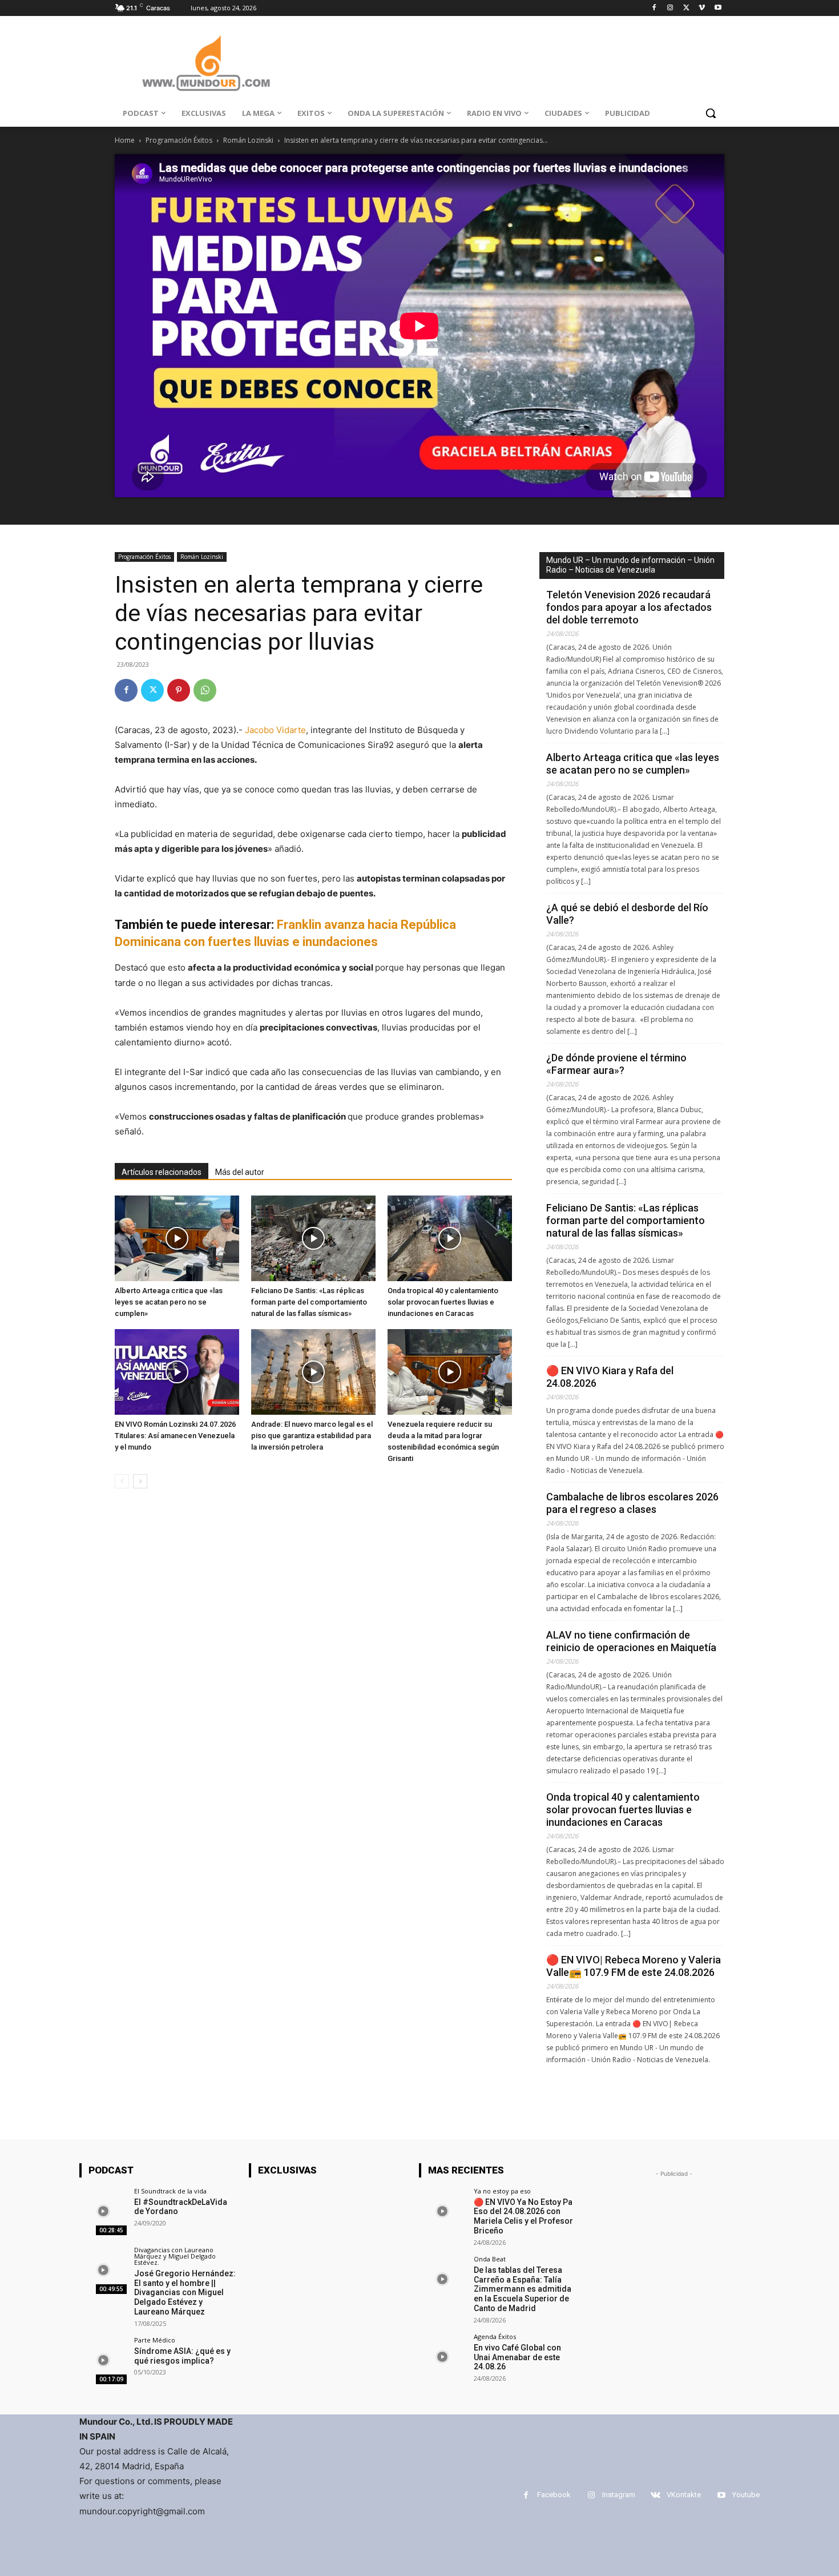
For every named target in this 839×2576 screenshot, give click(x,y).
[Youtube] (718, 8)
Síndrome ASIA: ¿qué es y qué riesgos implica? (182, 2356)
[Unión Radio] (206, 63)
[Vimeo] (702, 8)
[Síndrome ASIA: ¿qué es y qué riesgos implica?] (103, 2360)
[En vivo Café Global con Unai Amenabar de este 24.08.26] (443, 2357)
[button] (711, 113)
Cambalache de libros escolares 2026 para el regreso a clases (632, 1503)
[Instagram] (670, 8)
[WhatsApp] (205, 690)
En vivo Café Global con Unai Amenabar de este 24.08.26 (517, 2357)
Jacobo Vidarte (275, 730)
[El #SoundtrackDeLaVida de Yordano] (103, 2211)
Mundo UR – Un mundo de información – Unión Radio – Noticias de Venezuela (630, 565)
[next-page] (140, 1481)
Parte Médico (155, 2340)
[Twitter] (686, 8)
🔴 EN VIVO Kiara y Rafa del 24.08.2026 (610, 1377)
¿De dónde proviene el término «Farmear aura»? (616, 1064)
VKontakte (684, 2495)
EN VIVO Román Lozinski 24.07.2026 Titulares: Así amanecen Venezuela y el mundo (175, 1436)
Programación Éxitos (179, 140)
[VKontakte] (656, 2495)
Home (125, 140)
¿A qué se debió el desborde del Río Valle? (627, 914)
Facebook (554, 2495)
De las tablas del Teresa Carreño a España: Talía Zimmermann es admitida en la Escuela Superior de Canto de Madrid (523, 2289)
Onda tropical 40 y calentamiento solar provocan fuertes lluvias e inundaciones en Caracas (443, 1302)
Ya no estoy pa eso (502, 2191)
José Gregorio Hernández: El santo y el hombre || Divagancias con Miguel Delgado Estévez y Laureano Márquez (185, 2293)
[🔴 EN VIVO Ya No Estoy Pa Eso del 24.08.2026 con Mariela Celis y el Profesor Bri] (443, 2211)
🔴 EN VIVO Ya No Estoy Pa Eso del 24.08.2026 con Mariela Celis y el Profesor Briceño (523, 2216)
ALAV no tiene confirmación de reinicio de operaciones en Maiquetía (631, 1641)
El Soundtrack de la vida (170, 2191)
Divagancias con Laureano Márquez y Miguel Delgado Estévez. (175, 2256)
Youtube (746, 2495)
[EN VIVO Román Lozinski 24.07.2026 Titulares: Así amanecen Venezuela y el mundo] (177, 1372)
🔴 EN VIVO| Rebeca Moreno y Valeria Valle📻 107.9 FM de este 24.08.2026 (634, 1966)
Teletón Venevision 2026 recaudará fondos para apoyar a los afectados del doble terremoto (629, 607)
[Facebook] (654, 8)
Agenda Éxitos (495, 2336)
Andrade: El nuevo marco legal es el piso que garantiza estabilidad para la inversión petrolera (312, 1436)
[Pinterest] (179, 690)
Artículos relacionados (162, 1172)
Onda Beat (490, 2259)
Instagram (619, 2495)
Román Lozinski (248, 140)
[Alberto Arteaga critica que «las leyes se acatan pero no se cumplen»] (177, 1238)
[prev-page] (122, 1481)
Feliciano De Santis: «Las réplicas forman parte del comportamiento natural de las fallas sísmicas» (309, 1302)
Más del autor (240, 1172)
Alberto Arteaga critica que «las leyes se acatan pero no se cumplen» (169, 1302)
